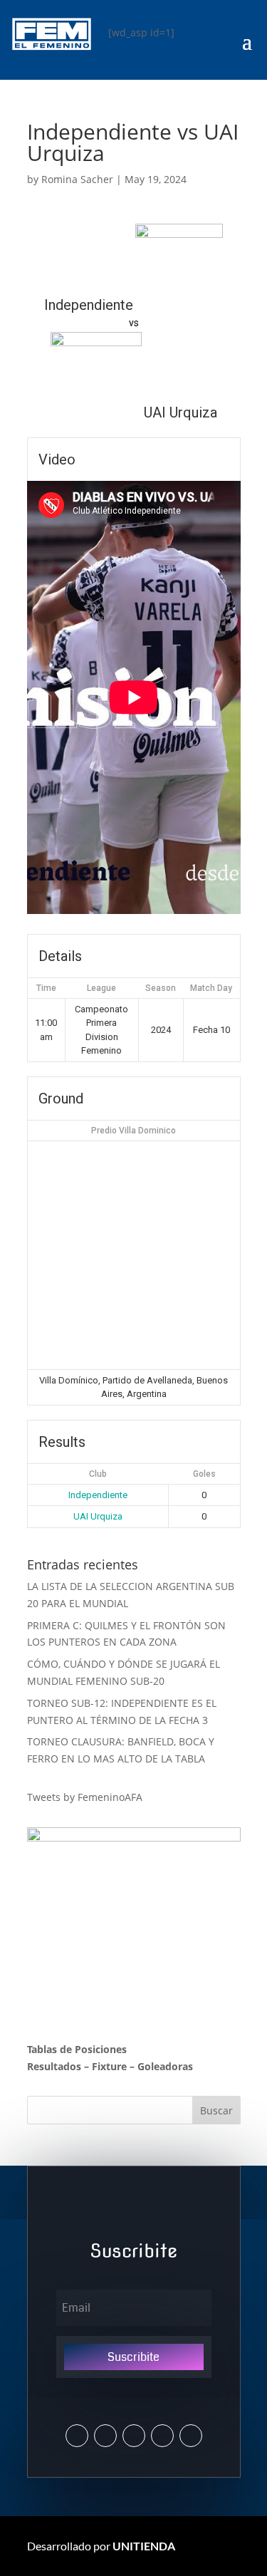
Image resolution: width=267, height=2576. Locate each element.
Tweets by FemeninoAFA (85, 1797)
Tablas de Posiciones (77, 2049)
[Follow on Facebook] (134, 2436)
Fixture (109, 2066)
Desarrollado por (101, 2546)
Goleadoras (165, 2066)
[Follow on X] (77, 2436)
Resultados (54, 2066)
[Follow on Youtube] (162, 2436)
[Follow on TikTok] (191, 2436)
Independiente (98, 1495)
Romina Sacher (77, 179)
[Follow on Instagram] (105, 2436)
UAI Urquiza (98, 1516)
